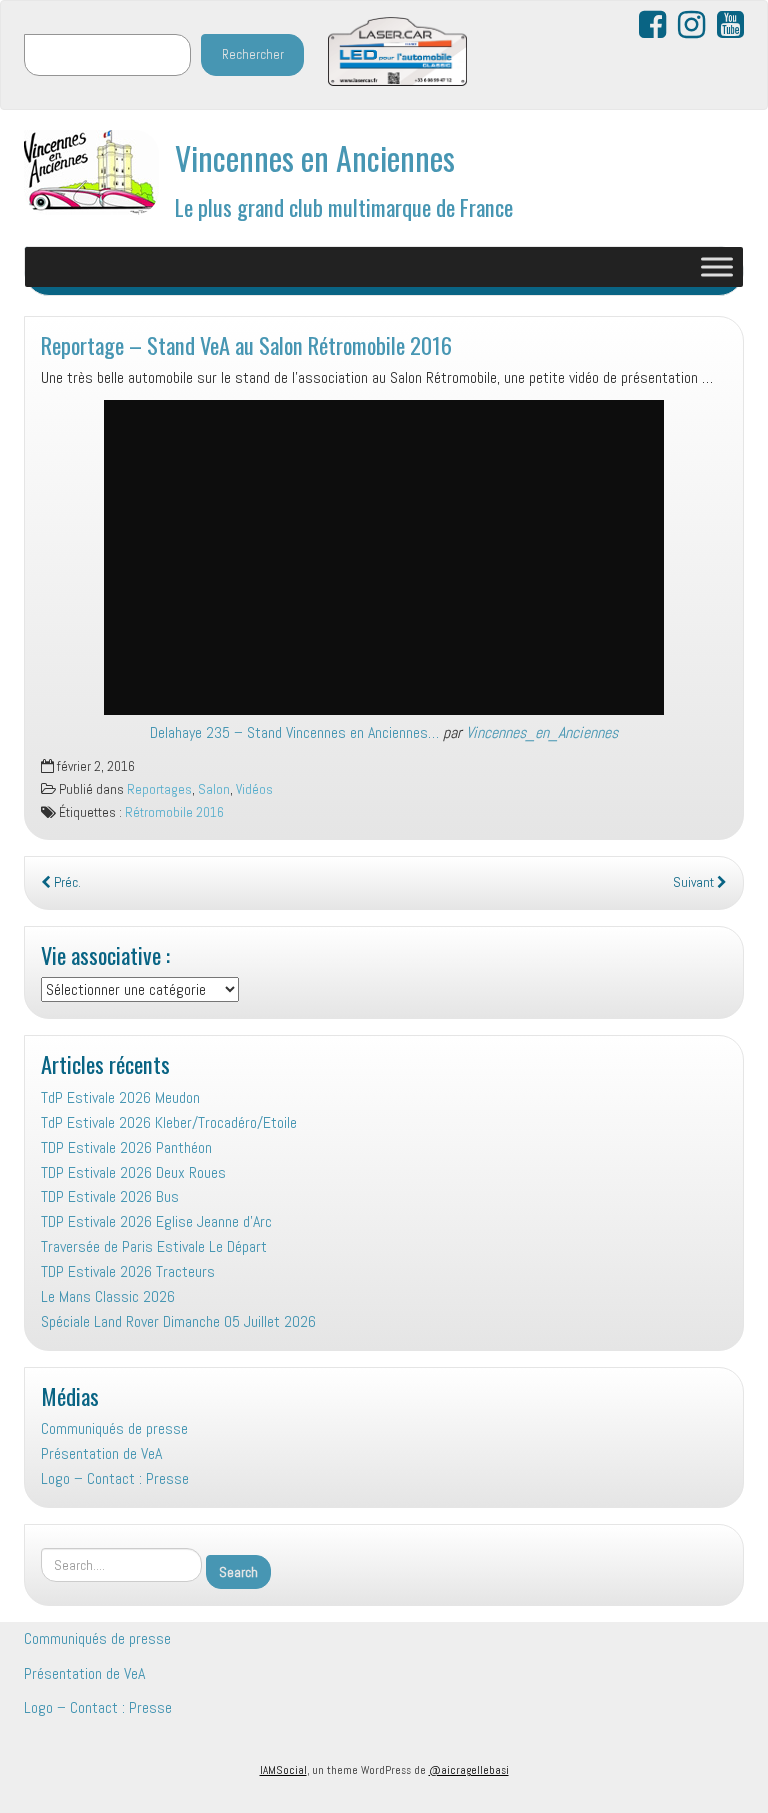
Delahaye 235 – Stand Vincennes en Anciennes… (294, 732)
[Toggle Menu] (717, 266)
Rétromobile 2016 (174, 812)
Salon (214, 789)
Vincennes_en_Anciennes (542, 732)
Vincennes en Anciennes (315, 157)
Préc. (66, 882)
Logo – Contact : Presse (115, 1478)
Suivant (695, 882)
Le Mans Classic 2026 (108, 1296)
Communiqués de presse (114, 1428)
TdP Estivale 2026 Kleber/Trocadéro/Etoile (169, 1122)
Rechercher (253, 54)
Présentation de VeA (101, 1453)
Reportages (159, 789)
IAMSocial (283, 1770)
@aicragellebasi (469, 1770)
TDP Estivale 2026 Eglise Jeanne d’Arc (156, 1221)
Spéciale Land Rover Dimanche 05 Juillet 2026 (178, 1321)
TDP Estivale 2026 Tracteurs (128, 1271)
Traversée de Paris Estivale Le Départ (154, 1246)
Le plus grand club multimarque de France (344, 206)
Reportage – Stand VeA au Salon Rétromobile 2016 (246, 344)
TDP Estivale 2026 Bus (110, 1196)
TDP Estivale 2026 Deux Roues (133, 1172)
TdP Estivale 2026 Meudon (120, 1097)
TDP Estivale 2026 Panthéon (126, 1147)
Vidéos (254, 789)
